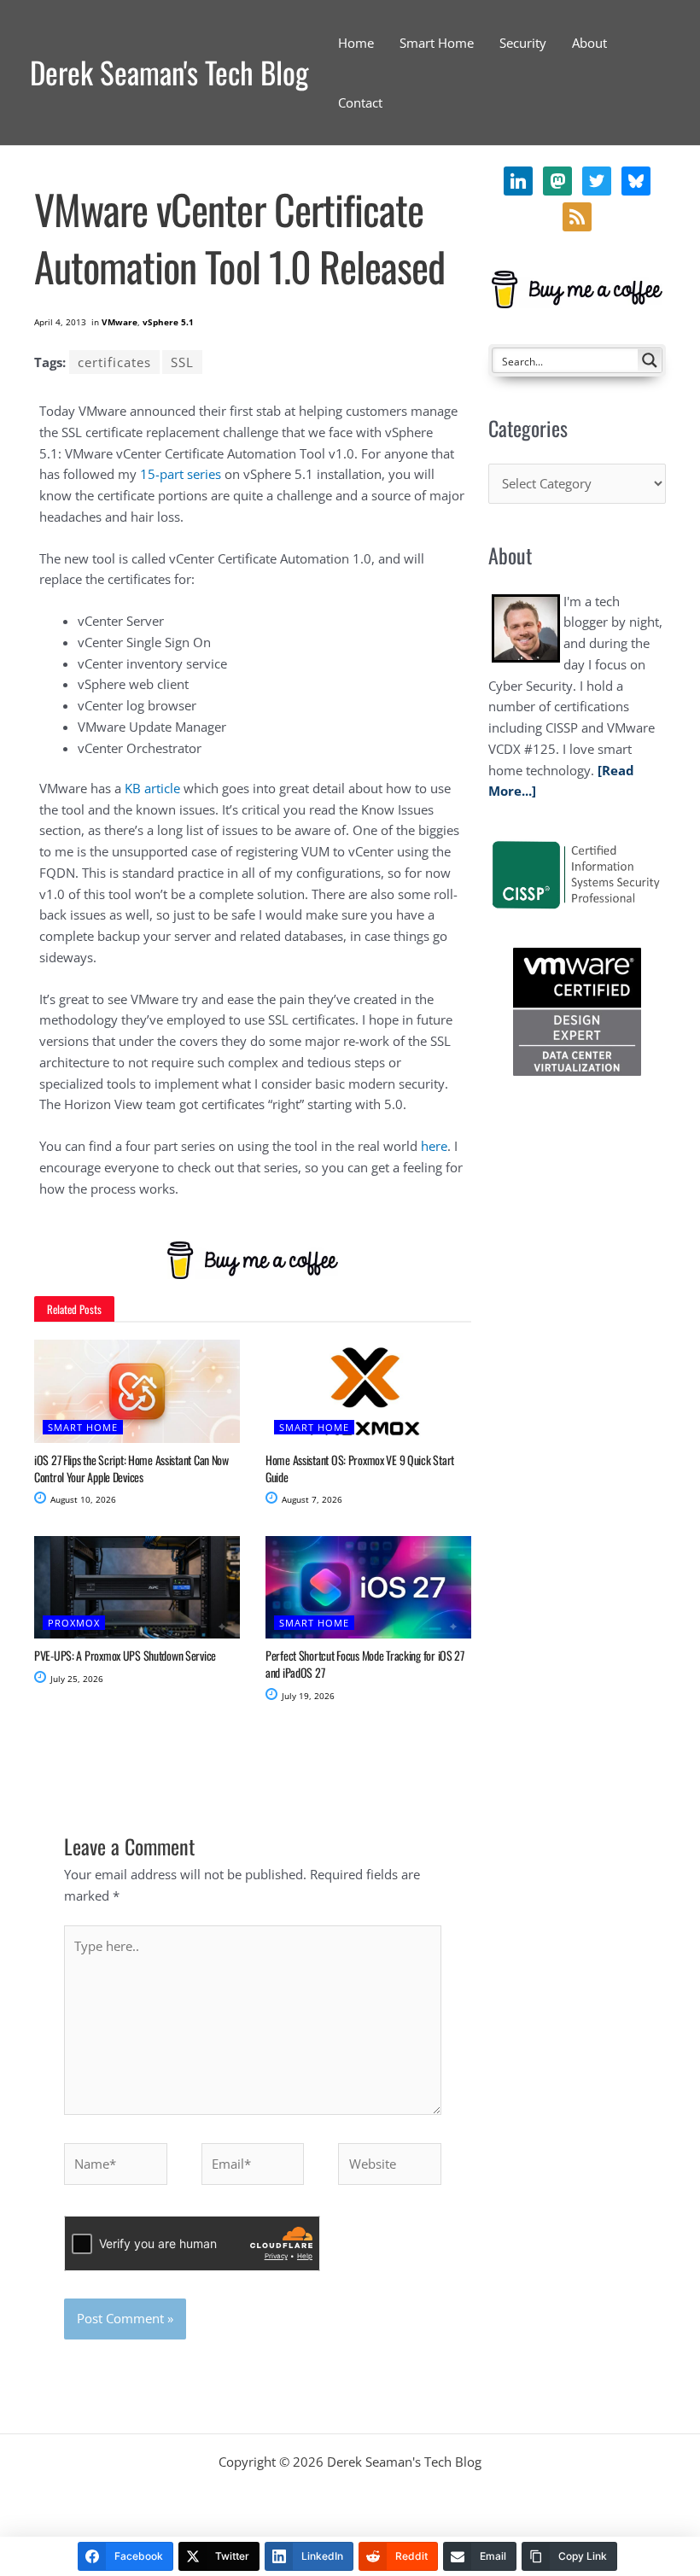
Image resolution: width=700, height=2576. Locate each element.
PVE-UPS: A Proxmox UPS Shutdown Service (125, 1655)
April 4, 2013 (60, 322)
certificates (114, 362)
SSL (182, 362)
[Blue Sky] (577, 215)
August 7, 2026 (311, 1499)
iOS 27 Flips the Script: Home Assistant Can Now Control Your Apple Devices (131, 1468)
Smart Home (83, 1427)
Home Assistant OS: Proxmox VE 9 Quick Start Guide (360, 1468)
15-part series (181, 474)
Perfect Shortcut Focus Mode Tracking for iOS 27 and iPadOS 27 (365, 1664)
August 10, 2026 (82, 1499)
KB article (152, 788)
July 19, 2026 (307, 1696)
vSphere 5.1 (168, 322)
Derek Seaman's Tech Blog (169, 72)
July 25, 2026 (76, 1679)
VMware (120, 322)
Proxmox (74, 1623)
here (434, 1146)
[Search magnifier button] (650, 360)
